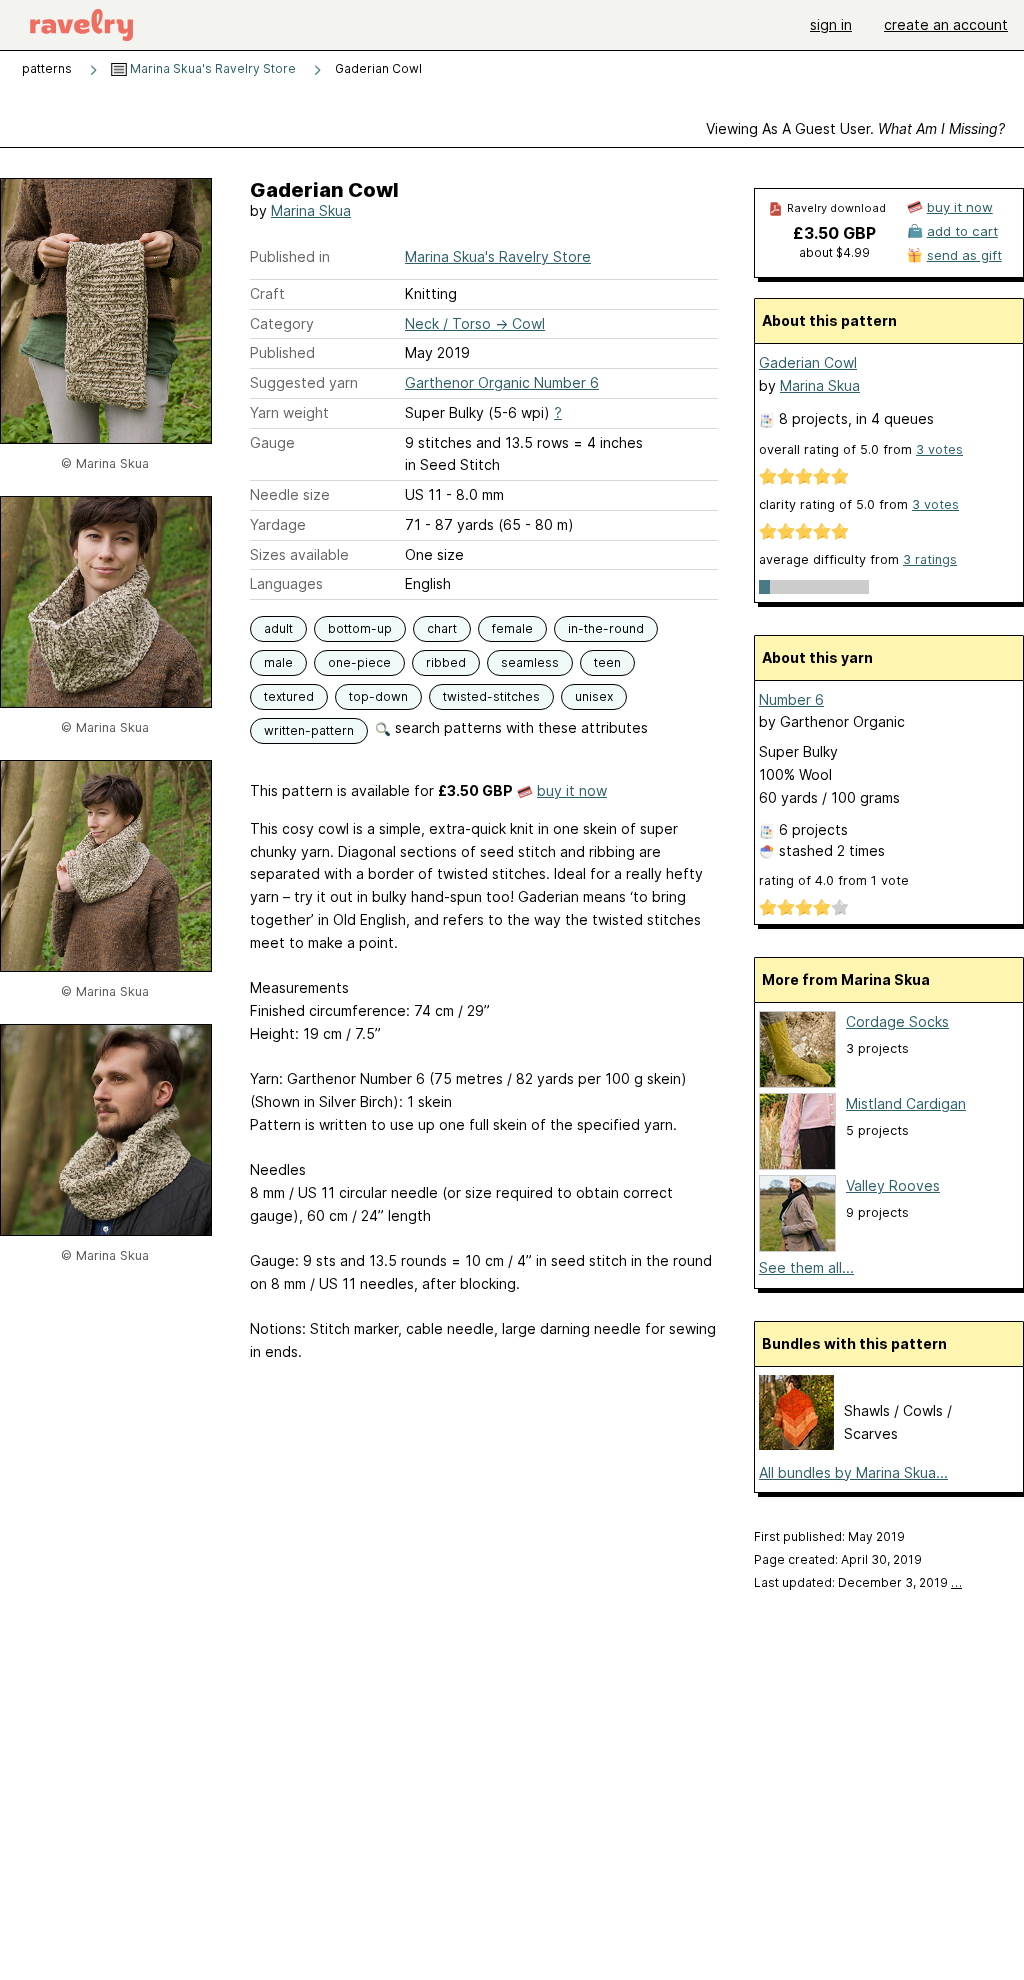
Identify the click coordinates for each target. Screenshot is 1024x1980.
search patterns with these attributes (519, 727)
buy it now (572, 790)
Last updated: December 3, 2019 (858, 1582)
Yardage (278, 524)
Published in (290, 256)
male (278, 662)
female (512, 628)
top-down (378, 696)
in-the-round (606, 628)
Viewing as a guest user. (855, 128)
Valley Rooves (893, 1185)
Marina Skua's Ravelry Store (211, 68)
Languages (286, 583)
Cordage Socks (897, 1021)
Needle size (290, 494)
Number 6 (791, 699)
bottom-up (360, 628)
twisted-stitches (491, 696)
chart (442, 628)
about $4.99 (834, 252)
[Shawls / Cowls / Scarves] (796, 1444)
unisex (594, 696)
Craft (267, 293)
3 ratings (930, 559)
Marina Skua (311, 210)
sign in (831, 24)
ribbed (446, 662)
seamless (530, 662)
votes (939, 449)
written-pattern (309, 730)
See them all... (806, 1267)
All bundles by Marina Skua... (853, 1472)
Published (282, 352)
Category (282, 323)
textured (289, 696)
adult (278, 628)
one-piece (359, 662)
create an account (946, 24)
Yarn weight (289, 412)
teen (607, 662)
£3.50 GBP (834, 233)
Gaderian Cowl (808, 362)
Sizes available (299, 554)
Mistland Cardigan (906, 1103)
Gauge (272, 442)
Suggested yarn (304, 382)
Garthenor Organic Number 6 (502, 382)
